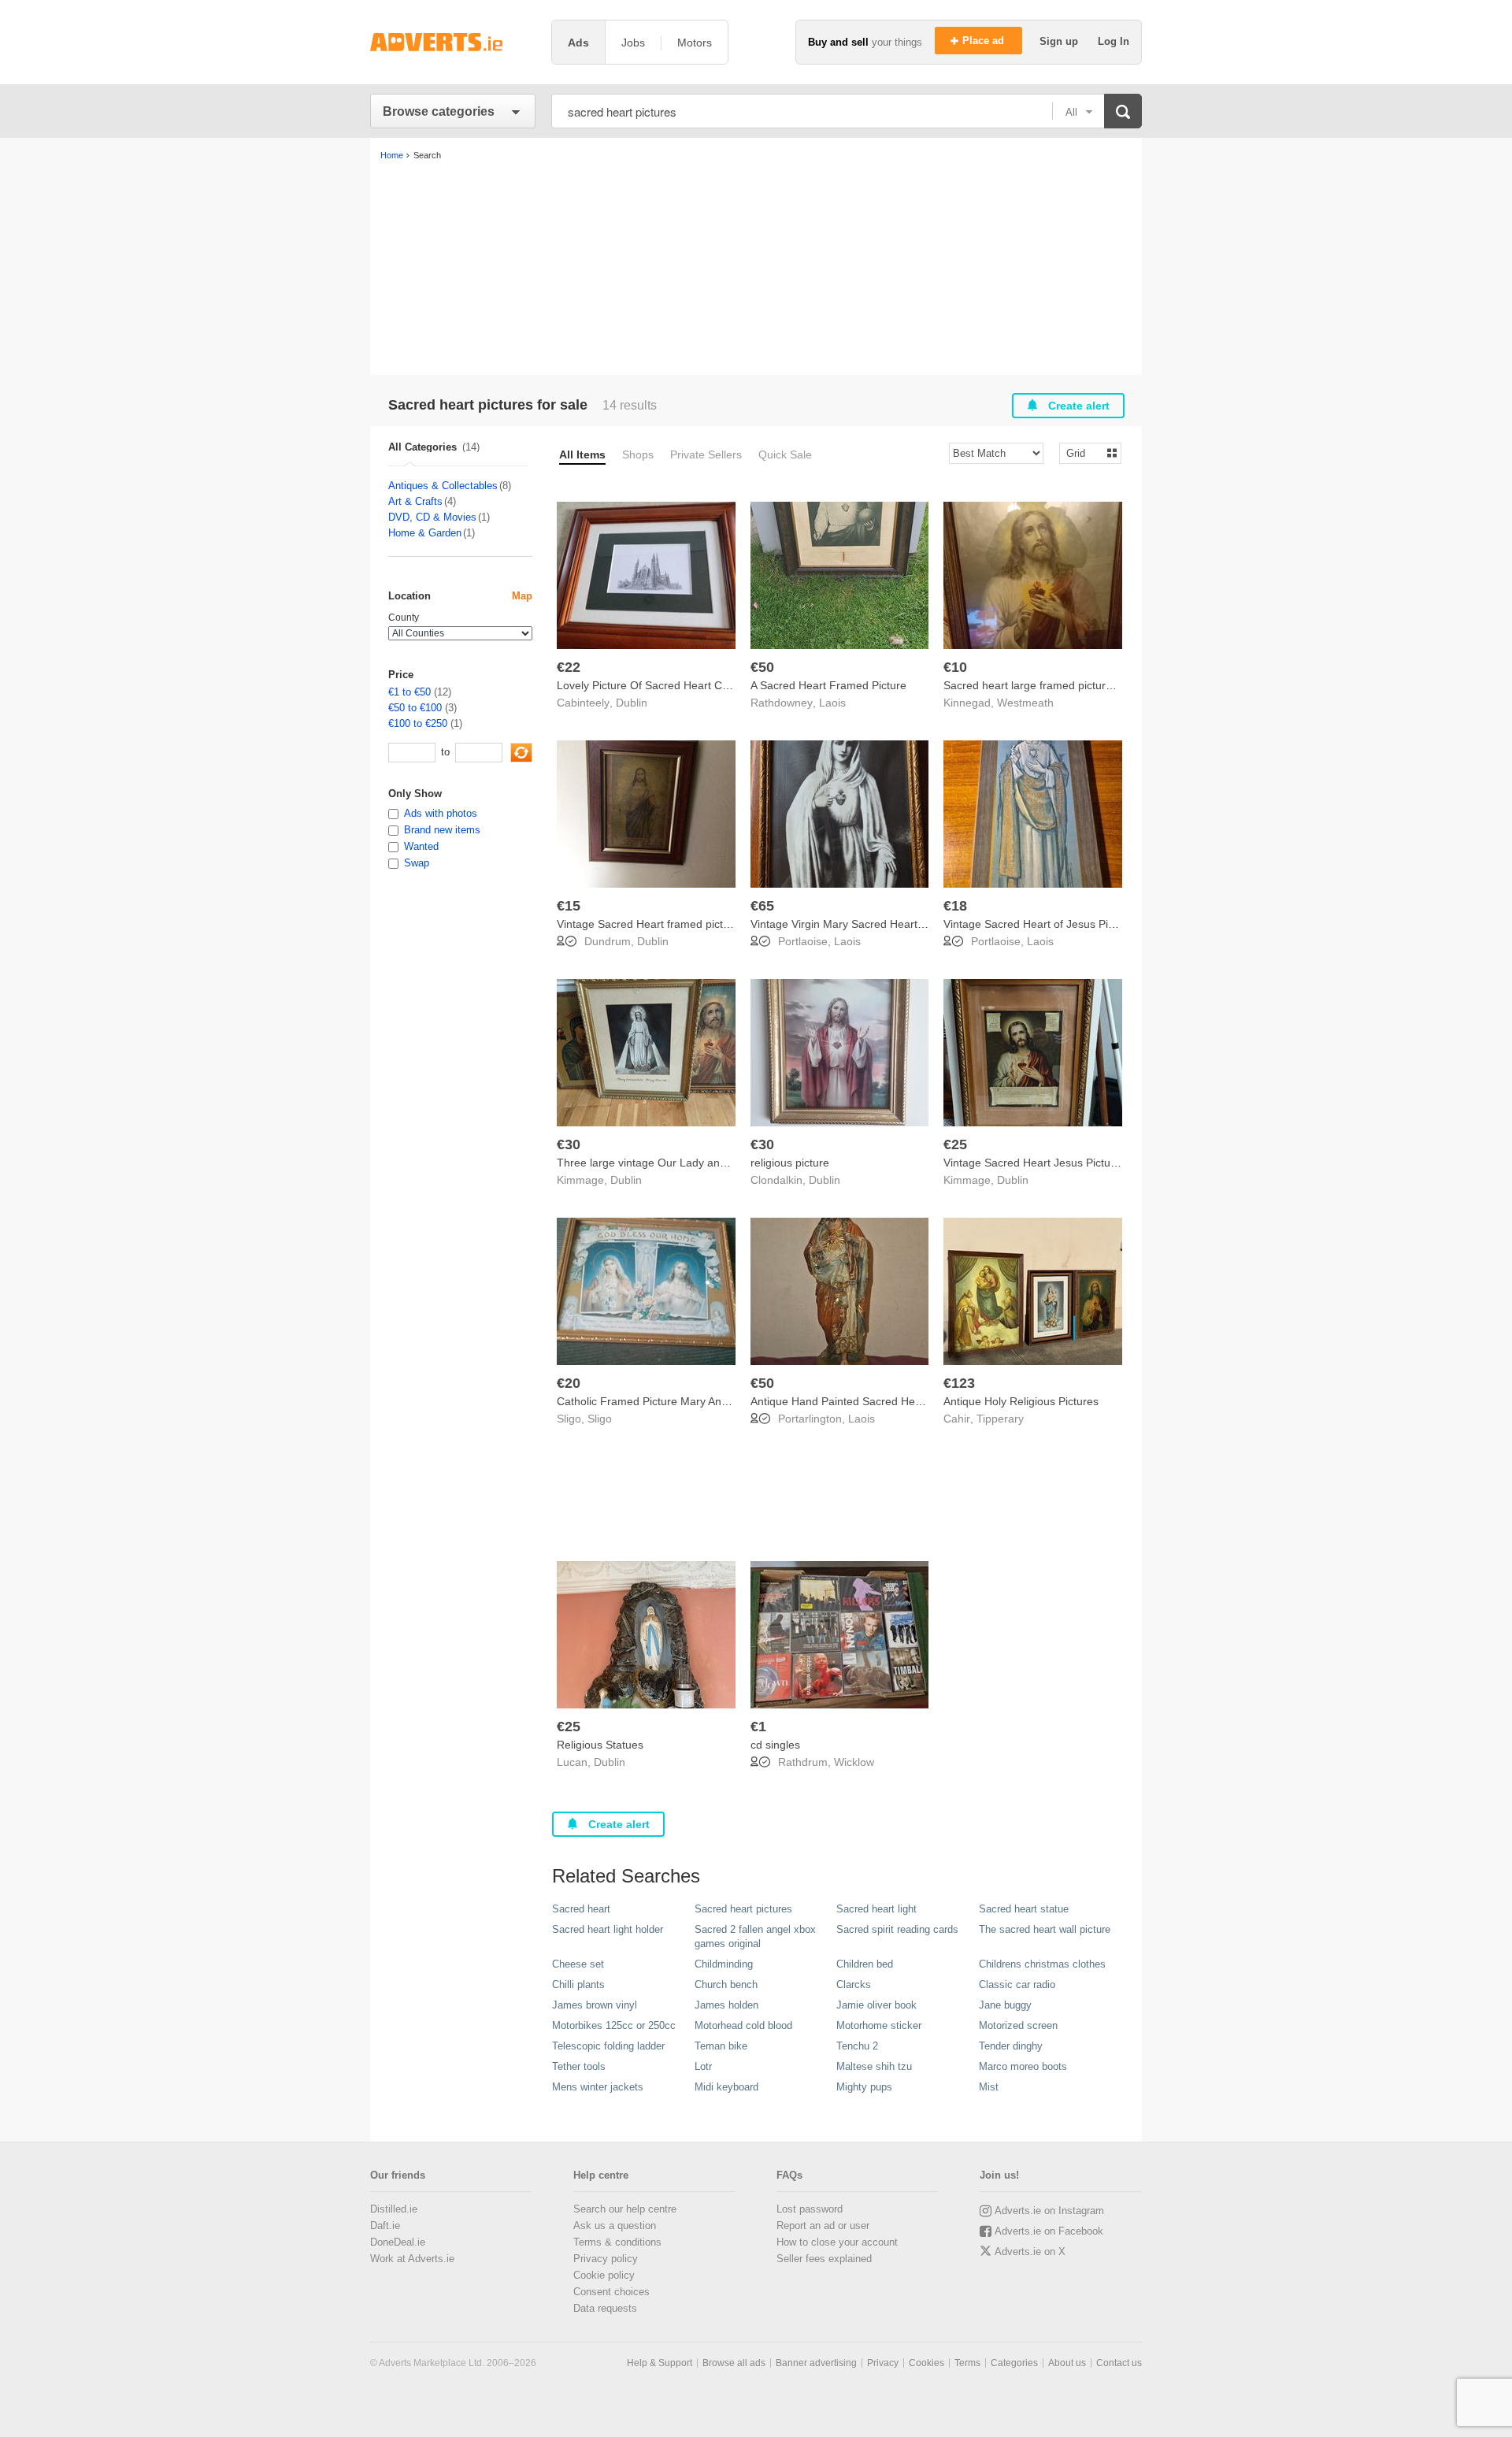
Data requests (605, 2308)
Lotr (703, 2066)
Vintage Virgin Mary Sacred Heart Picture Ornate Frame (890, 924)
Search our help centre (625, 2209)
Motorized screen (1018, 2025)
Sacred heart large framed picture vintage (1047, 685)
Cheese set (578, 1964)
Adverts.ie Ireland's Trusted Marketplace (453, 42)
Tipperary (1000, 1419)
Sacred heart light (876, 1909)
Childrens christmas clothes (1042, 1964)
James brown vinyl (595, 2005)
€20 (569, 1383)
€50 (762, 667)
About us (1067, 2363)
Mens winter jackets (598, 2087)
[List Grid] (1084, 453)
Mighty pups (864, 2087)
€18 (955, 906)
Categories (1014, 2363)
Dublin (632, 703)
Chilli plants (578, 1984)
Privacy (883, 2363)
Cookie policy (604, 2275)
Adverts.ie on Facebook (1049, 2231)
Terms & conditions (617, 2242)
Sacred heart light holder (608, 1929)
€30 (569, 1144)
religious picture (790, 1163)
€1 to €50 (409, 692)
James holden (726, 2005)
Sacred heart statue (1024, 1909)
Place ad (985, 41)
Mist (989, 2087)
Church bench (726, 1984)
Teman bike (721, 2046)
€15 (569, 906)
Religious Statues (600, 1745)
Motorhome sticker (879, 2025)
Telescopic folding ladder (608, 2046)
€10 (955, 667)
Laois (832, 703)
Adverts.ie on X (1030, 2252)
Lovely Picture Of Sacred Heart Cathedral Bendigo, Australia (706, 685)
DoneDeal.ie (398, 2242)
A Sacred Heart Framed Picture (828, 685)
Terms (967, 2363)
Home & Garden (425, 533)
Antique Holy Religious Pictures (1021, 1401)
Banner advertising (816, 2363)
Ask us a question (615, 2226)
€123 (959, 1383)
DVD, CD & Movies (432, 517)
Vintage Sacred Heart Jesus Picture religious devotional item (1094, 1163)
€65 (762, 906)
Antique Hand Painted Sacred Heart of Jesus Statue (880, 1401)
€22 (569, 667)
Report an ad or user (823, 2226)
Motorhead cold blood (743, 2025)
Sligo (600, 1419)
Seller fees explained (824, 2259)
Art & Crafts (415, 501)
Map (522, 596)
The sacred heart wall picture (1045, 1929)
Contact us (1119, 2363)
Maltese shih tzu (874, 2066)
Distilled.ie (394, 2209)
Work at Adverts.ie (412, 2259)
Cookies (926, 2363)
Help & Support (660, 2363)
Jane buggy (1005, 2005)
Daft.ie (385, 2226)
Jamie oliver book (876, 2005)
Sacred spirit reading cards (897, 1929)
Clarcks (854, 1984)
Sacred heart (581, 1909)
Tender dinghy (1011, 2046)
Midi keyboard (726, 2087)
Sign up (1060, 41)
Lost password (810, 2209)
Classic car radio (1017, 1984)
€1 (758, 1727)
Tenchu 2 (857, 2046)
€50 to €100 (415, 708)
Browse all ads (734, 2363)
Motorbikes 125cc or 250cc (614, 2025)
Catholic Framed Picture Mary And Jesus (658, 1401)
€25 (955, 1144)
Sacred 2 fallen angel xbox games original (755, 1936)
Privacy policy (606, 2259)
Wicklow (854, 1762)
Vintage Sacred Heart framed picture (648, 924)
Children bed (865, 1964)
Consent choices (611, 2292)
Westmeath (1025, 703)
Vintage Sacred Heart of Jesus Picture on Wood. (1064, 924)
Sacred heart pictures (743, 1909)
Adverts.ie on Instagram (1049, 2211)
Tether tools (579, 2066)
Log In (1114, 41)
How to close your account (837, 2242)
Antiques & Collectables (443, 486)
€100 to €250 (418, 723)
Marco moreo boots (1023, 2066)
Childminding (724, 1964)
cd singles (775, 1745)
